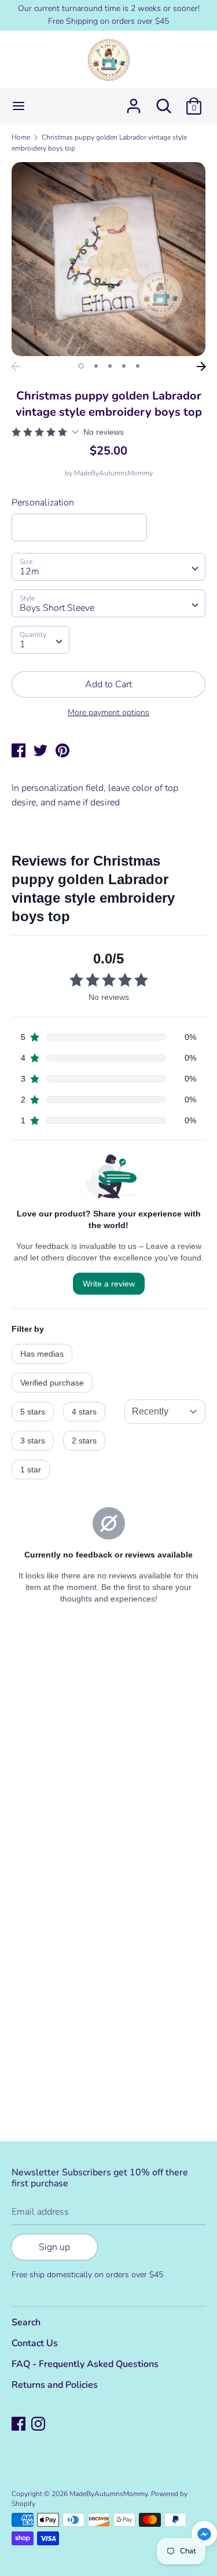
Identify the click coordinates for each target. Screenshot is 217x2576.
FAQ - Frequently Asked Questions (85, 2364)
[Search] (164, 101)
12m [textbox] (30, 571)
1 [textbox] (23, 644)
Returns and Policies (55, 2385)
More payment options (108, 712)
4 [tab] (124, 366)
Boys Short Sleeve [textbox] (57, 608)
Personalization (43, 503)
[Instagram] (39, 2425)
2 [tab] (96, 366)
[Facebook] (20, 2425)
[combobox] (108, 567)
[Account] (134, 101)
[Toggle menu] (19, 106)
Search (26, 2322)
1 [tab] (81, 366)
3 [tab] (110, 366)
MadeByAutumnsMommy (113, 473)
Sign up (54, 2247)
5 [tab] (138, 366)
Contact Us (35, 2343)
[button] (204, 2536)
